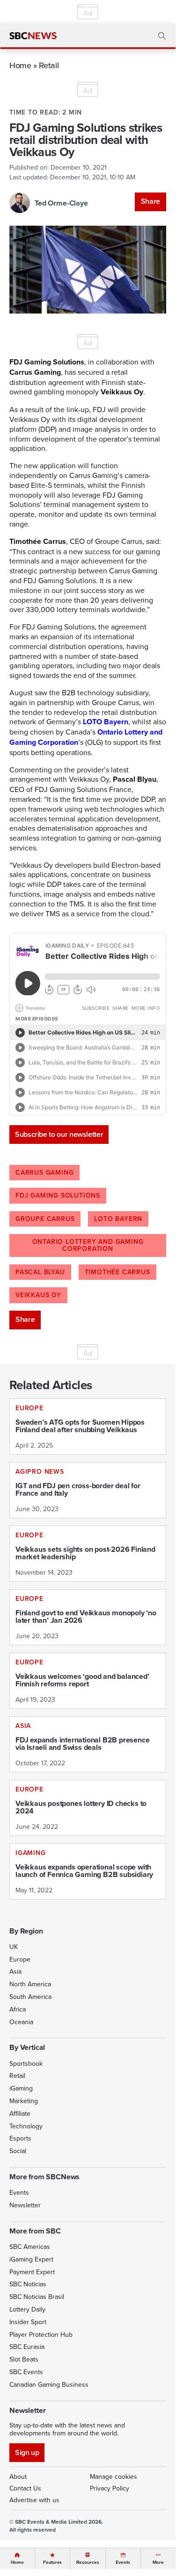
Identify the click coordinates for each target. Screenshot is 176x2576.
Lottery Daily (27, 2309)
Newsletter (25, 2205)
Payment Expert (32, 2272)
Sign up (27, 2452)
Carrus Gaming (44, 1172)
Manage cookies (114, 2476)
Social (18, 2151)
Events (19, 2192)
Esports (20, 2138)
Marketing (24, 2101)
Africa (18, 2009)
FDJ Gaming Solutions (58, 1195)
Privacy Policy (110, 2488)
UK (14, 1947)
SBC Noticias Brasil (37, 2297)
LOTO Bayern (118, 1219)
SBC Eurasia (27, 2347)
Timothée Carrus (117, 1272)
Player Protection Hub (41, 2334)
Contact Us (25, 2488)
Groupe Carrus (45, 1219)
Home (20, 65)
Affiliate (20, 2113)
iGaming (21, 2088)
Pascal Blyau (40, 1272)
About (18, 2476)
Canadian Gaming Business (49, 2384)
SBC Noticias (28, 2284)
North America (30, 1984)
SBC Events (26, 2372)
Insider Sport (28, 2322)
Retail (49, 65)
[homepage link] (33, 36)
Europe (20, 1959)
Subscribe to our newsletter (59, 1134)
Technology (26, 2126)
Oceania (21, 2022)
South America (30, 1997)
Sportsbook (26, 2063)
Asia (15, 1971)
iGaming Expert (31, 2259)
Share (150, 201)
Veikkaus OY (38, 1295)
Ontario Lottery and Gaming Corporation (88, 1245)
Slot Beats (24, 2359)
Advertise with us (34, 2500)
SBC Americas (30, 2247)
